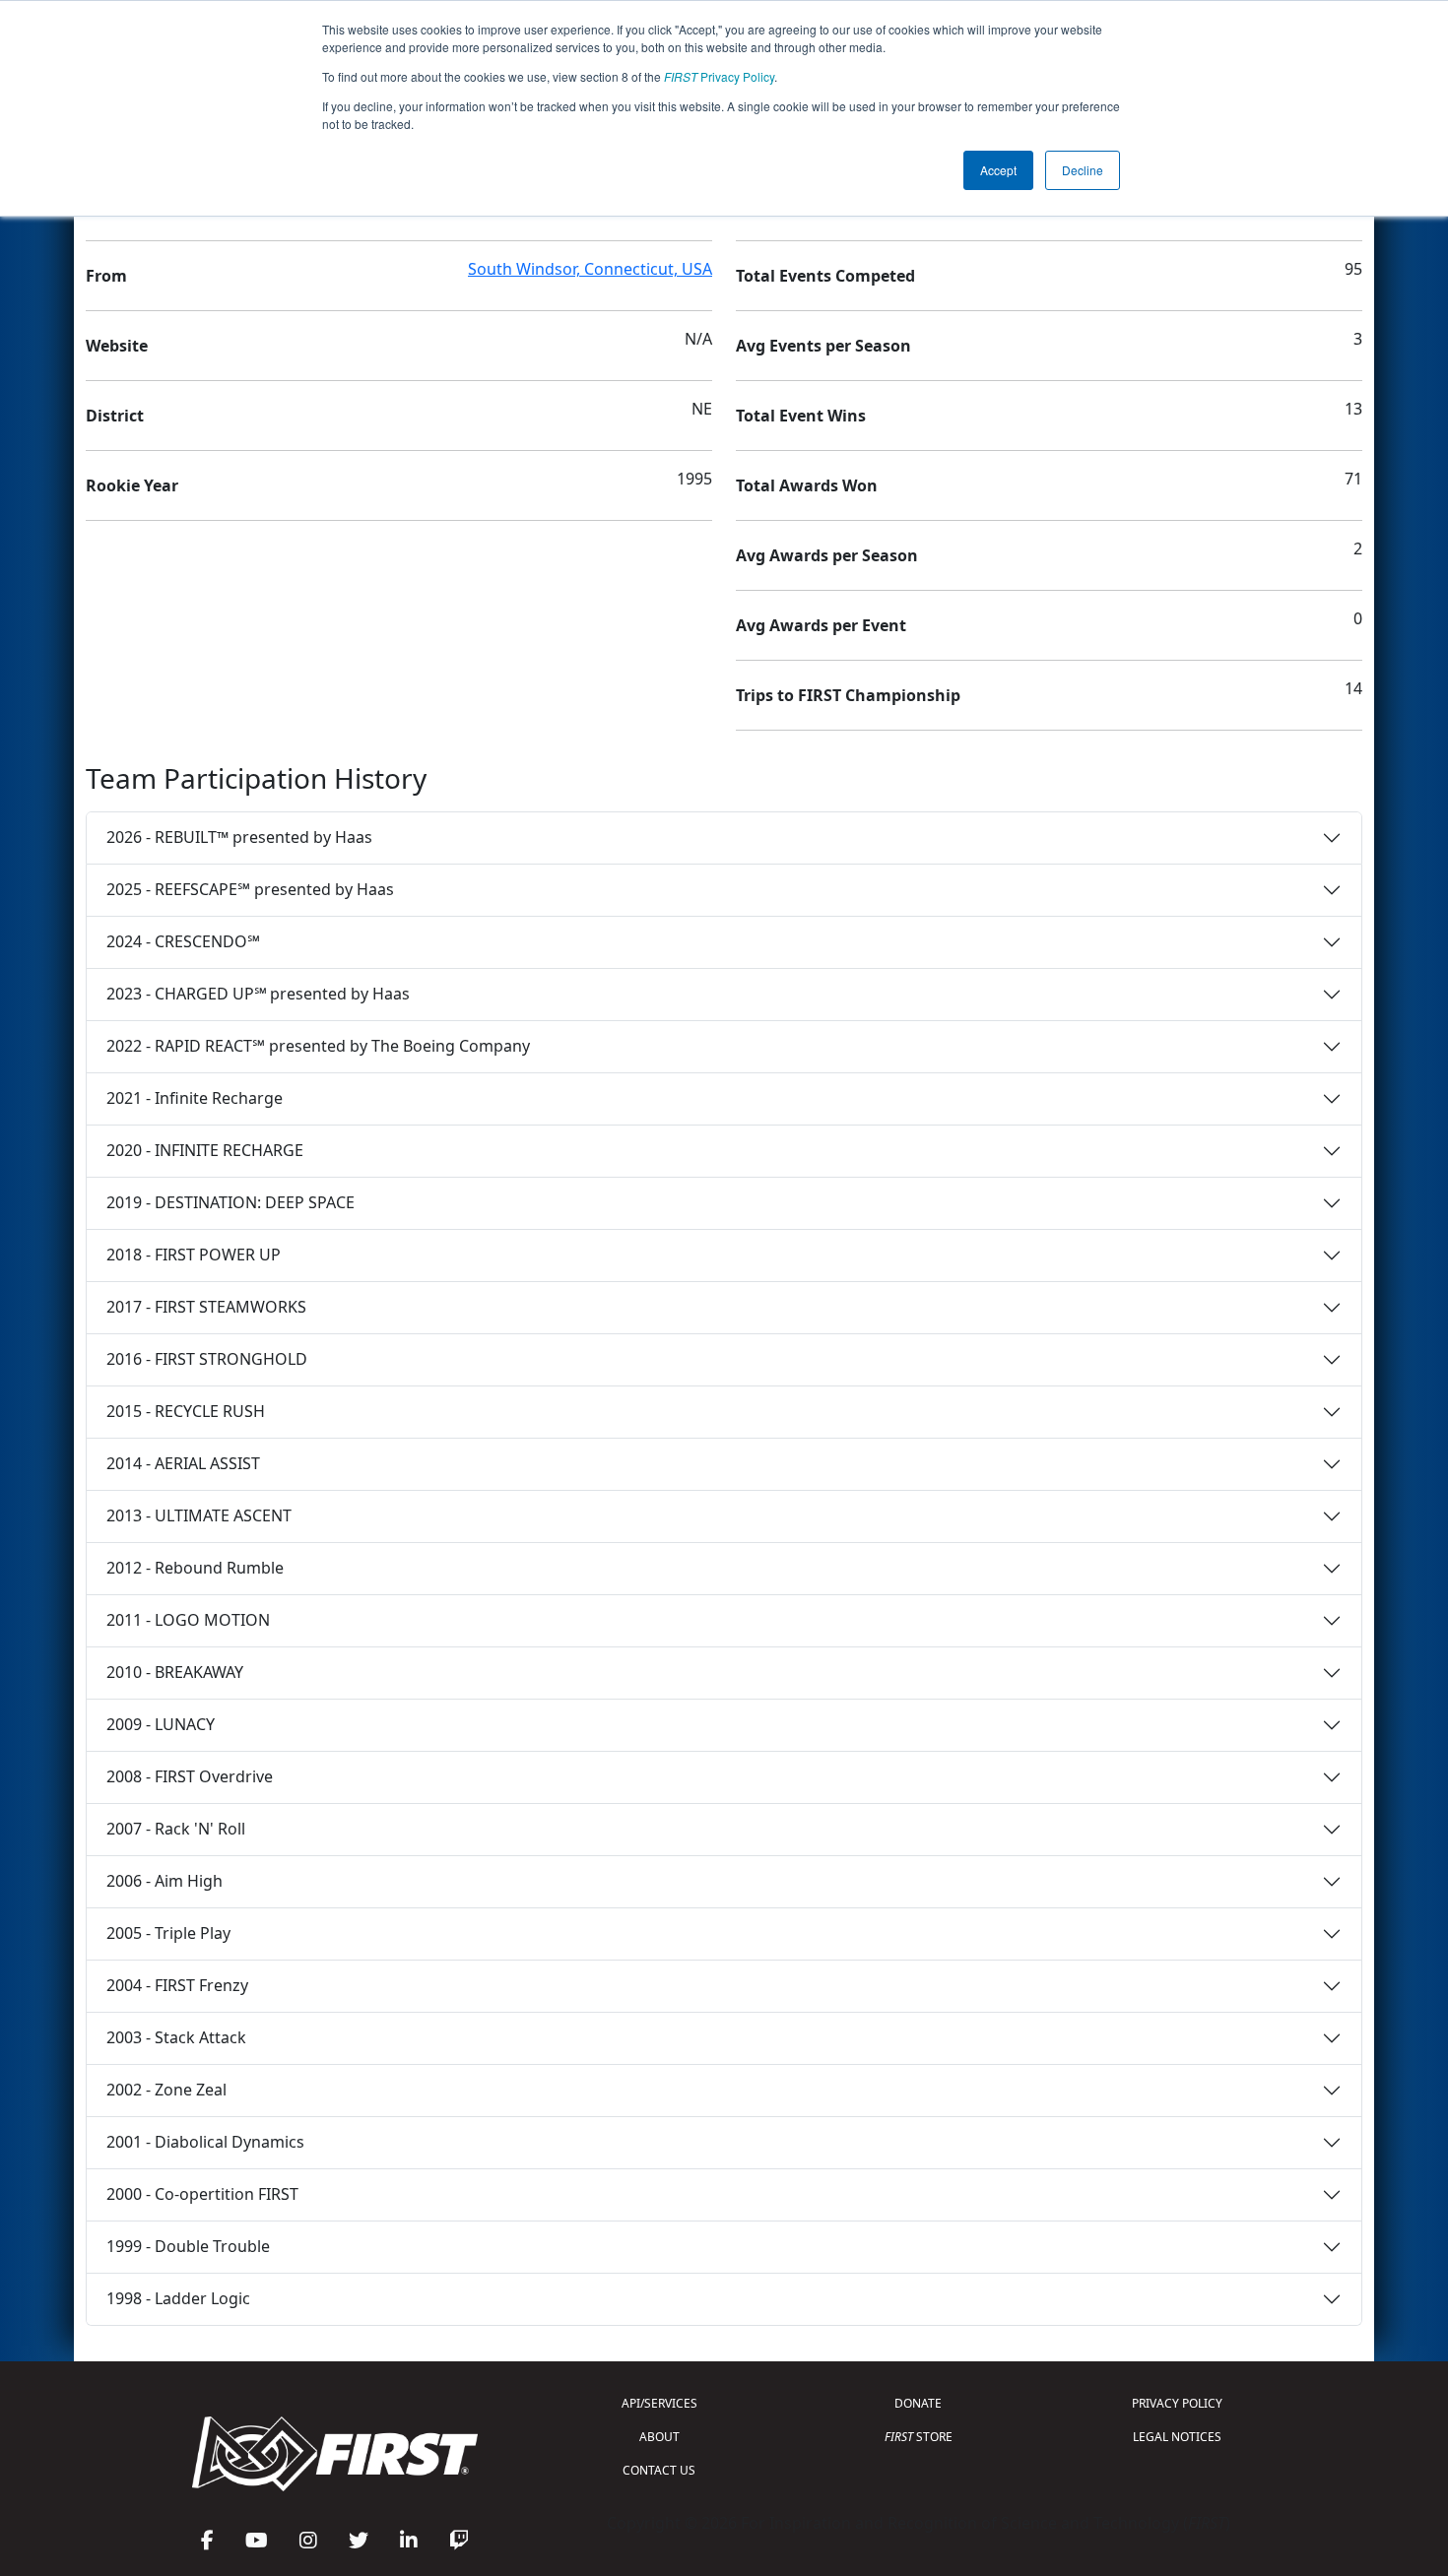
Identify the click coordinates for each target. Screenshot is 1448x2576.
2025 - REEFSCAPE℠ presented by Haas (250, 889)
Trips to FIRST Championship (848, 695)
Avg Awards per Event (821, 625)
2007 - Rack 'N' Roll (176, 1829)
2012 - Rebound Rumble (195, 1568)
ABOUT (659, 2437)
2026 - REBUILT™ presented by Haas (239, 837)
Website (117, 346)
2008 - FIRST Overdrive (190, 1776)
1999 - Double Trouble (188, 2246)
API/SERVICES (659, 2403)
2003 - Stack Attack (176, 2037)
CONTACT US (659, 2470)
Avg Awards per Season (827, 555)
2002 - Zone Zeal (166, 2090)
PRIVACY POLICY (1177, 2403)
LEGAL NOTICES (1177, 2437)
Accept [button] (998, 170)
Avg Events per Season (823, 346)
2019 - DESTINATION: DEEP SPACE (230, 1202)
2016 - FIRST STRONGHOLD (207, 1359)
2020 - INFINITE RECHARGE (205, 1150)
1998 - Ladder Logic (178, 2298)
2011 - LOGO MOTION (188, 1620)
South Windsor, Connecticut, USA (590, 269)
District (115, 416)
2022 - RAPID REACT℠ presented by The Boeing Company (318, 1046)
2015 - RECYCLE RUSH (186, 1411)
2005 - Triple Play (168, 1933)
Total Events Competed (825, 276)
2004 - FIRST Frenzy (177, 1985)
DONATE (918, 2403)
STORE (919, 2437)
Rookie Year (132, 485)
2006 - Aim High (165, 1881)
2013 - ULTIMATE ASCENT (199, 1515)
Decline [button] (1083, 170)
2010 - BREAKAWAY (175, 1672)
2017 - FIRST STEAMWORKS (206, 1307)
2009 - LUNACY (161, 1724)
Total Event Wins (801, 416)
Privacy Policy (719, 76)
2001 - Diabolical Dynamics (205, 2142)
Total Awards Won (807, 485)
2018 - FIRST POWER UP (194, 1255)
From (106, 276)
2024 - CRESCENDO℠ (183, 941)
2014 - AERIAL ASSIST (183, 1463)
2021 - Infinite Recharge (195, 1098)
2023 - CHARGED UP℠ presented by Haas (258, 994)
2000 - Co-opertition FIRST (202, 2194)
